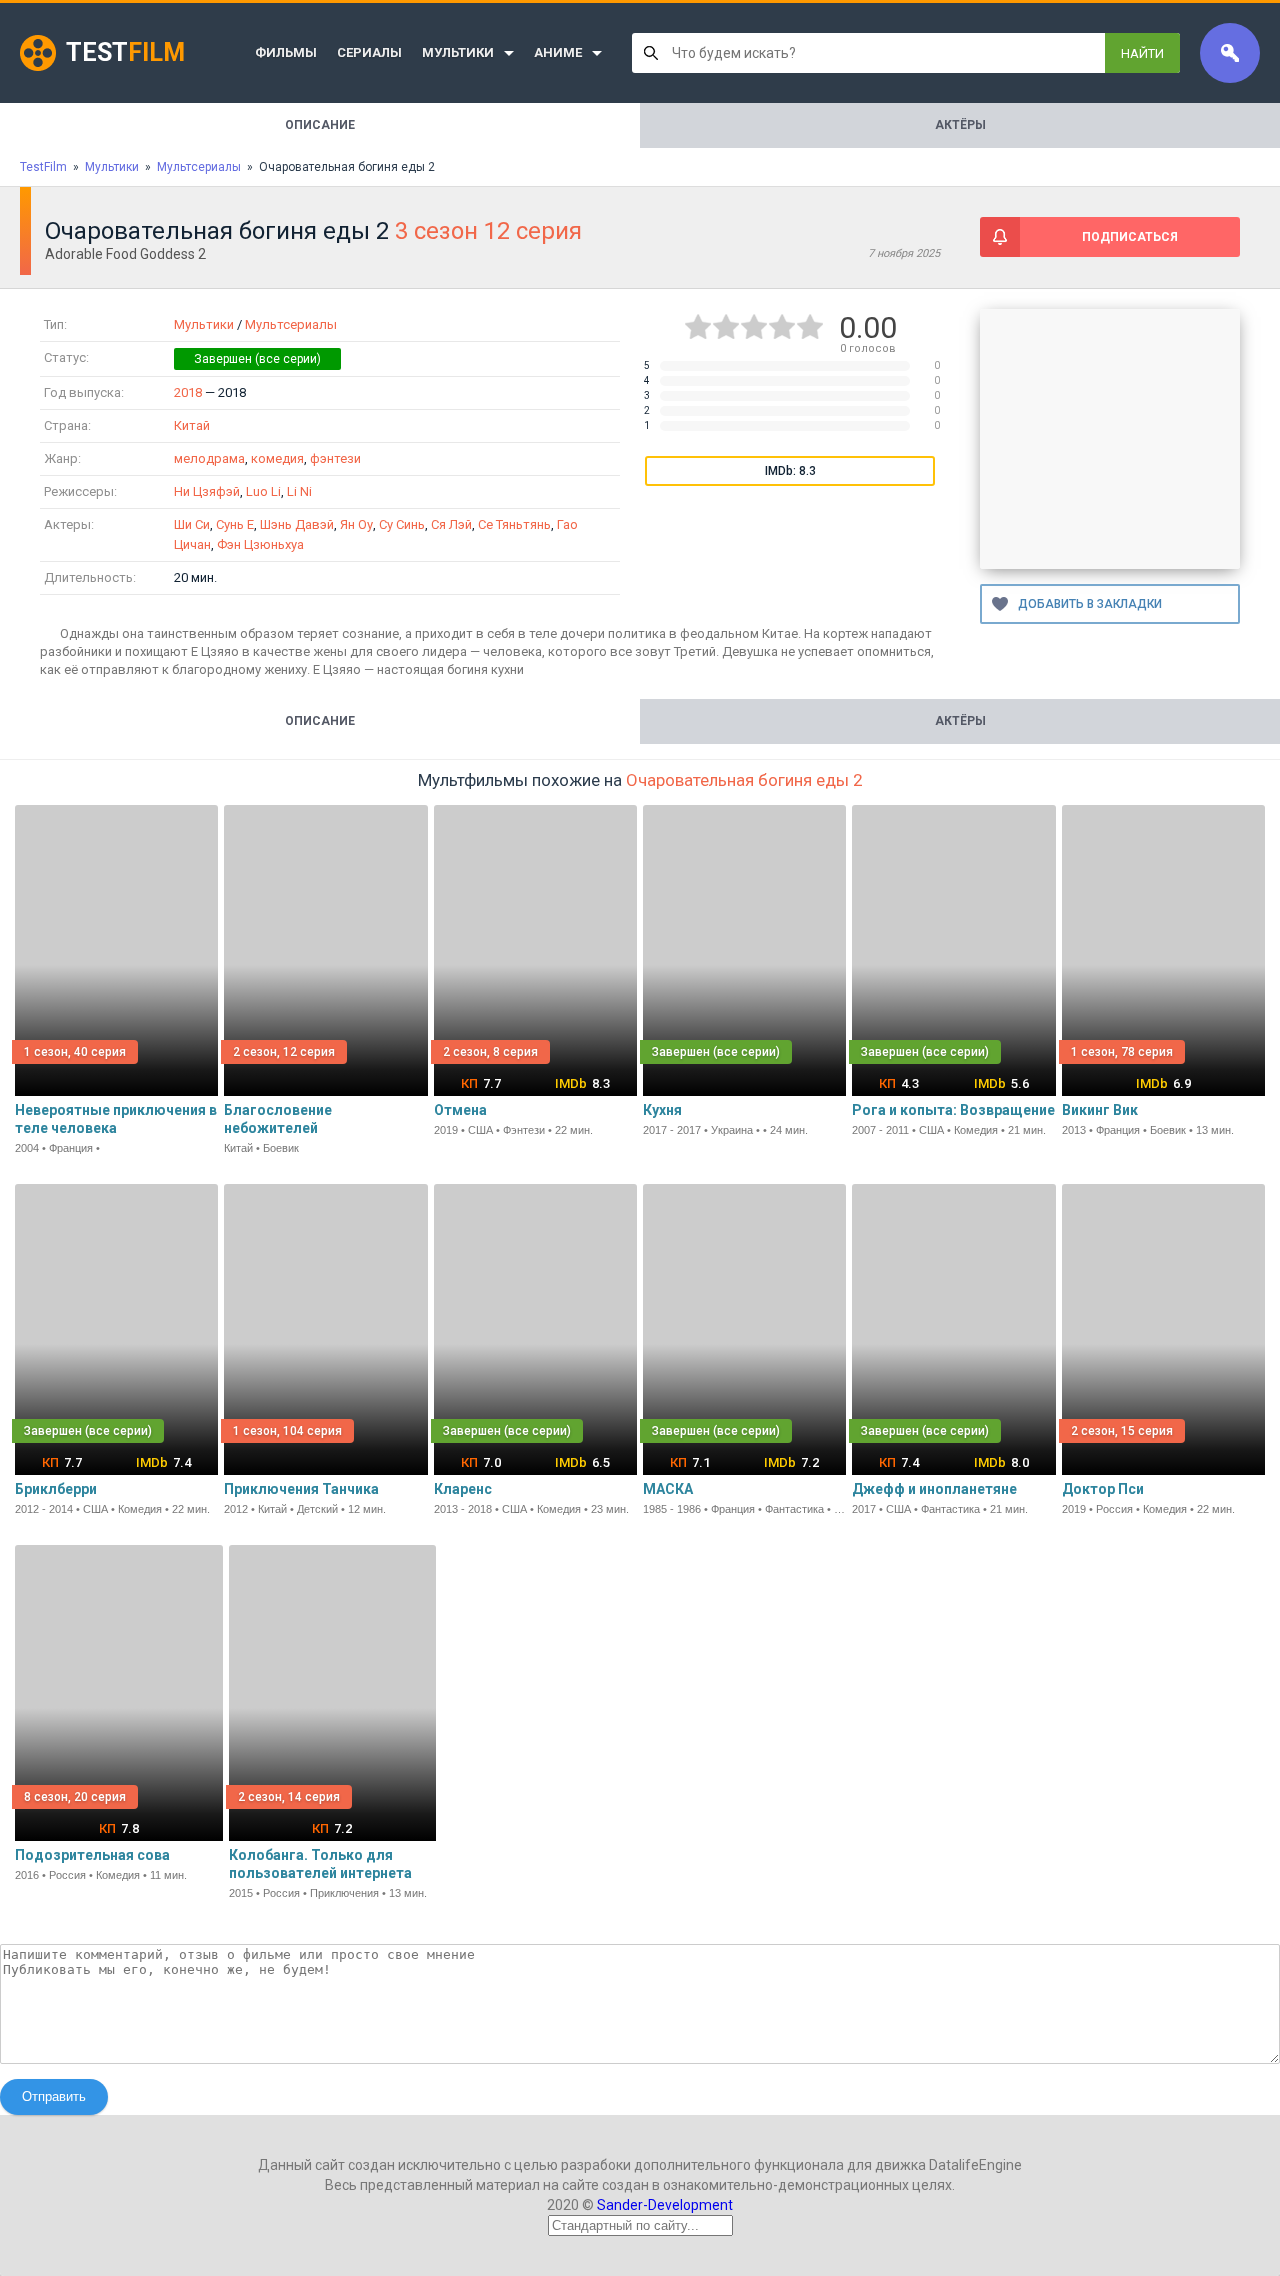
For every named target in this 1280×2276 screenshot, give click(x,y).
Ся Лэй (451, 524)
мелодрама (209, 458)
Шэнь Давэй (297, 524)
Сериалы (369, 52)
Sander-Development (665, 2205)
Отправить (54, 2096)
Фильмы (286, 52)
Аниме (558, 52)
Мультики (458, 52)
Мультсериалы (291, 324)
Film (125, 52)
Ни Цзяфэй (207, 491)
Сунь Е (235, 524)
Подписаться (1130, 237)
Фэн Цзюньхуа (260, 544)
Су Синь (402, 524)
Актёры (960, 125)
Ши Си (192, 524)
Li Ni (299, 491)
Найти (1142, 53)
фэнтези (335, 458)
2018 (188, 392)
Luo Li (263, 491)
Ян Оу (356, 524)
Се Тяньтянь (514, 524)
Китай (192, 425)
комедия (277, 458)
